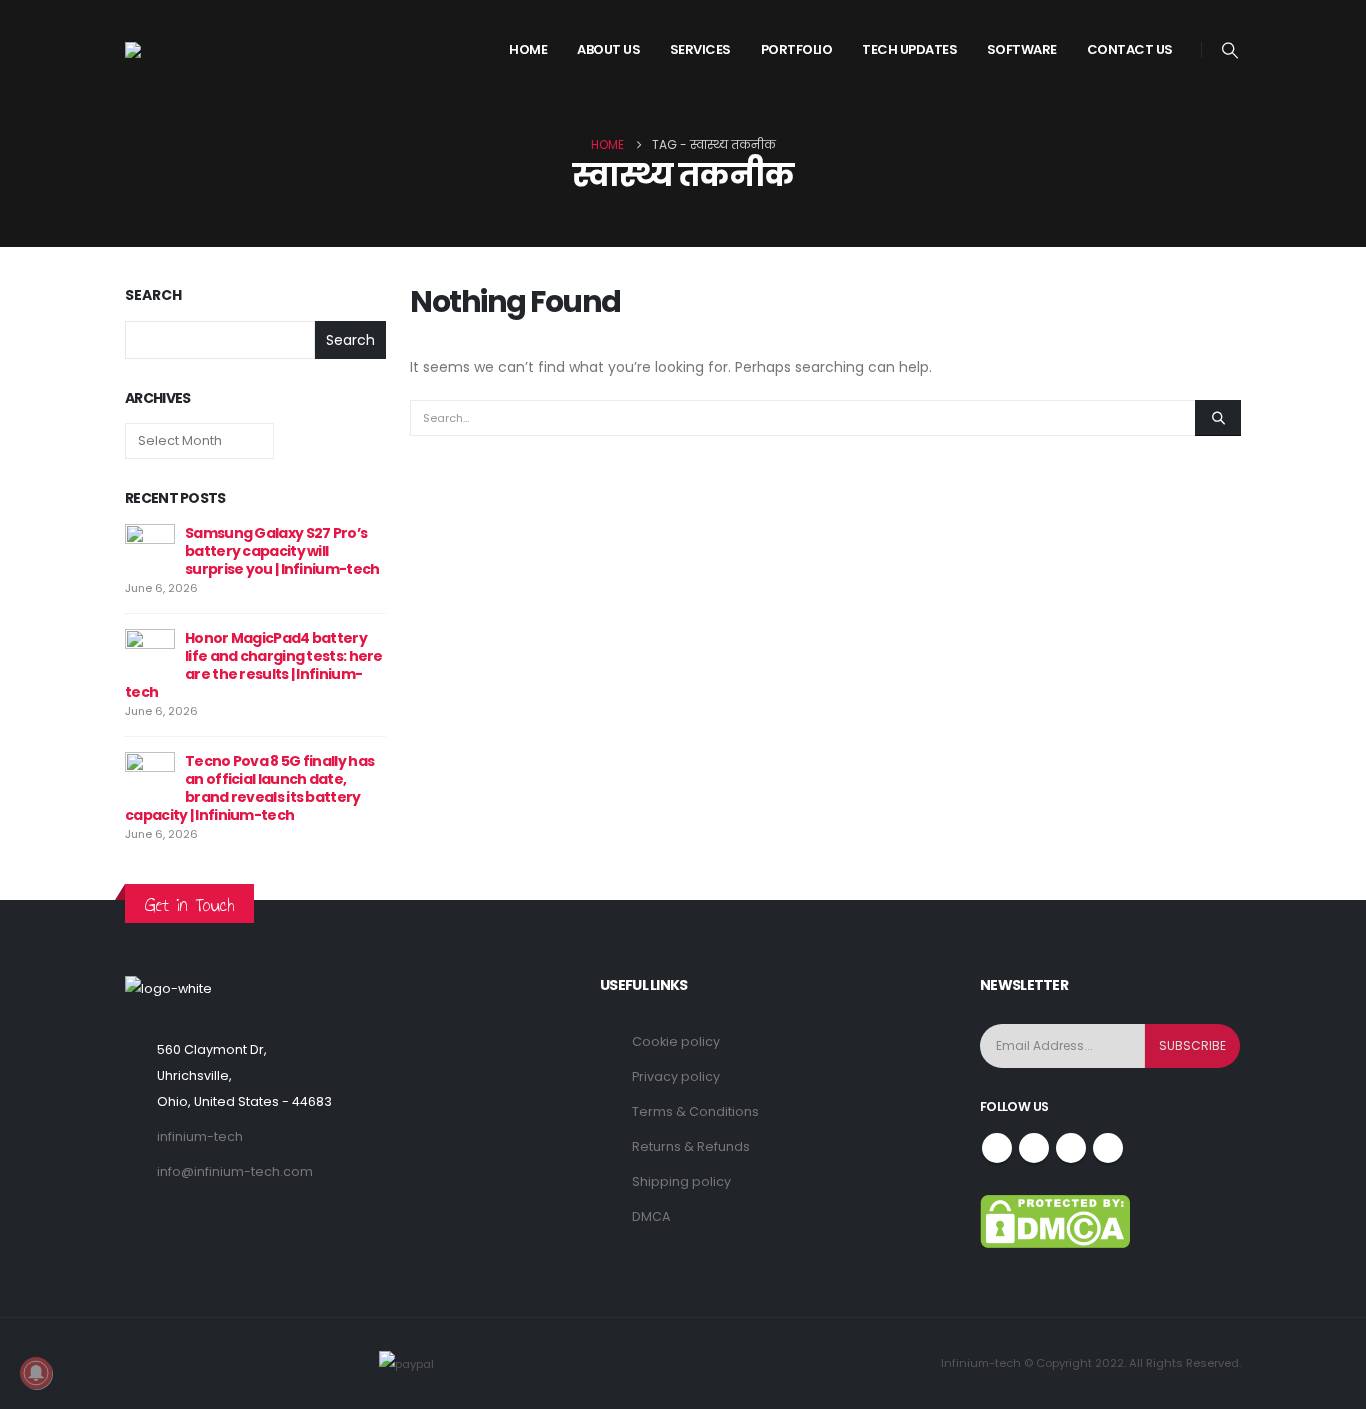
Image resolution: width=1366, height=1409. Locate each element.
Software (1022, 49)
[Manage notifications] (36, 1373)
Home (528, 49)
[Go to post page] (150, 548)
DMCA (651, 1216)
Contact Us (1130, 49)
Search (153, 295)
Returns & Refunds (691, 1146)
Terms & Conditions (695, 1111)
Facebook (997, 1148)
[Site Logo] (200, 50)
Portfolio (797, 49)
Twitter (1034, 1148)
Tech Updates (909, 49)
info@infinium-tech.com (235, 1171)
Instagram (1071, 1148)
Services (700, 49)
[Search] (1218, 418)
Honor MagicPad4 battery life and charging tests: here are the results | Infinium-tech (254, 665)
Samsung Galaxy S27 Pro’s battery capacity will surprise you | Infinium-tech (282, 551)
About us (608, 49)
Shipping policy (681, 1181)
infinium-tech (200, 1136)
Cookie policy (676, 1041)
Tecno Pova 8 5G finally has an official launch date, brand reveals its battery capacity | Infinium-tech (249, 788)
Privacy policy (676, 1076)
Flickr (1108, 1148)
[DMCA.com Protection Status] (1055, 1220)
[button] (1230, 51)
